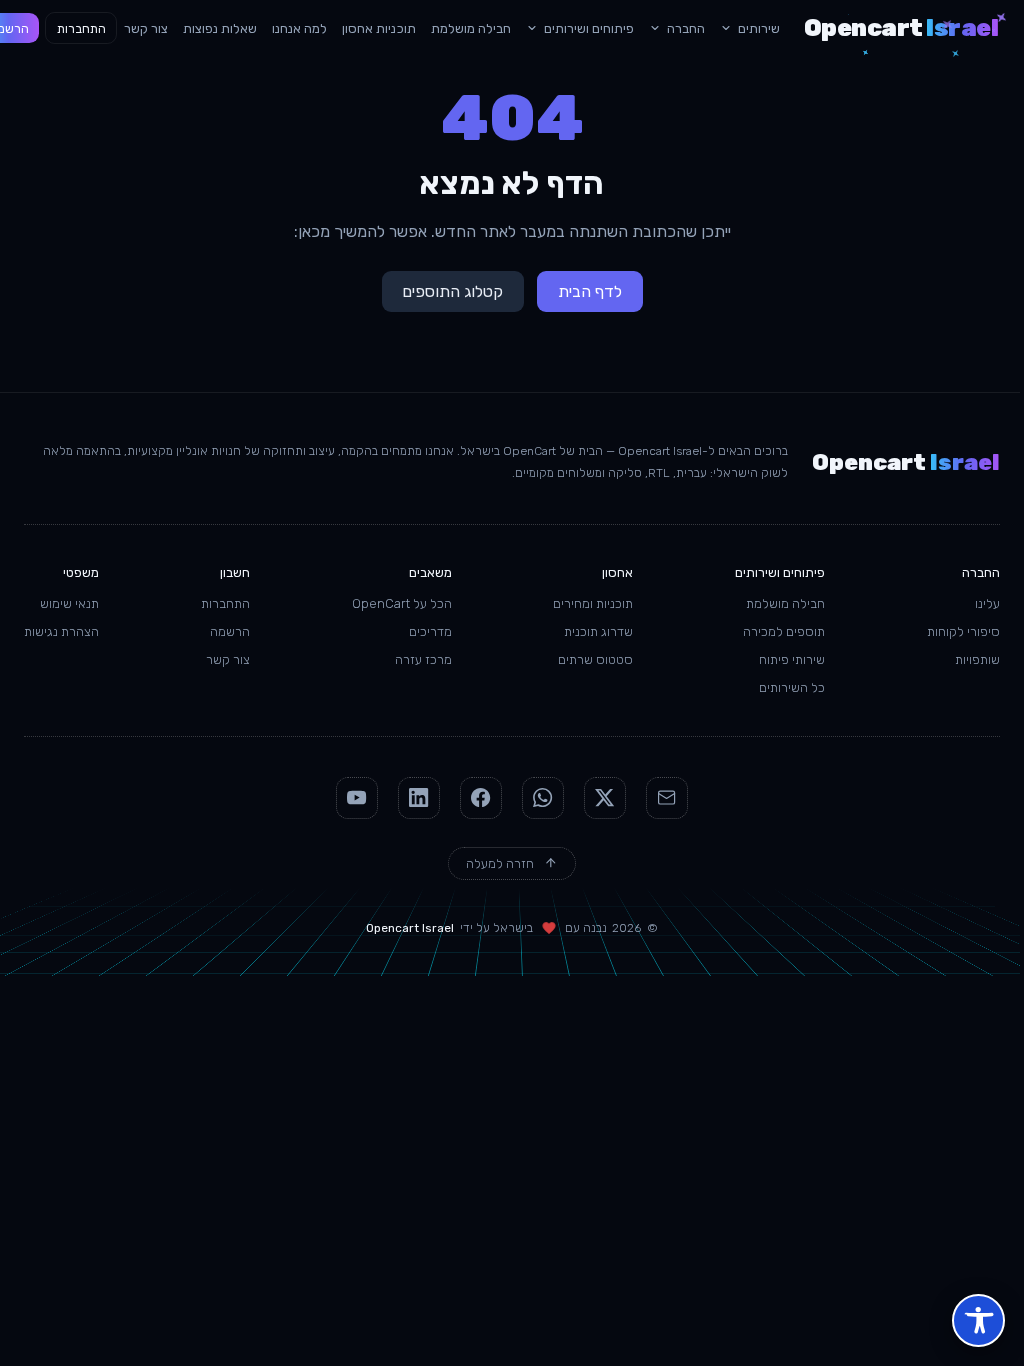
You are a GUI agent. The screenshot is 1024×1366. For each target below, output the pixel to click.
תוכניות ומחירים (593, 603)
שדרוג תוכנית (598, 631)
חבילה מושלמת (471, 28)
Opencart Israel (410, 928)
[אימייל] (667, 798)
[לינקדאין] (419, 798)
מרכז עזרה (423, 659)
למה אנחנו (299, 28)
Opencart (901, 28)
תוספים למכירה (784, 631)
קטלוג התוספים (452, 291)
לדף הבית (590, 291)
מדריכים (430, 631)
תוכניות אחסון (379, 28)
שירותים (759, 28)
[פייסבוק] (481, 798)
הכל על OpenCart (402, 603)
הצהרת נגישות (61, 631)
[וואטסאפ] (543, 798)
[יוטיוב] (357, 798)
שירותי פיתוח (792, 659)
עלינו (987, 603)
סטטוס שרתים (595, 659)
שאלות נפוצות (220, 28)
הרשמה (230, 631)
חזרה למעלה (500, 863)
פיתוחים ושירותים (589, 28)
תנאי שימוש (69, 603)
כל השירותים (792, 687)
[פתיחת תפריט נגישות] (978, 1320)
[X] (605, 798)
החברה (686, 28)
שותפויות (977, 659)
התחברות (81, 28)
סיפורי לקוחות (963, 631)
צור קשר (146, 28)
